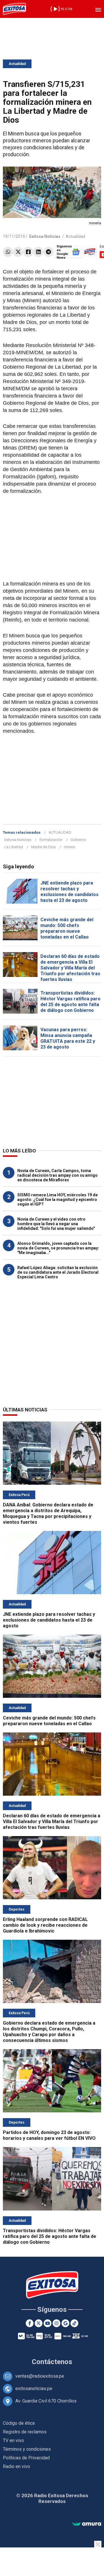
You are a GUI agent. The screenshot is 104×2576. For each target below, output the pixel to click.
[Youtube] (48, 2323)
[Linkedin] (38, 252)
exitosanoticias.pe (34, 2388)
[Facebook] (28, 252)
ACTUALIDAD (60, 832)
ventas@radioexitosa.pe (40, 2376)
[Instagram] (56, 2323)
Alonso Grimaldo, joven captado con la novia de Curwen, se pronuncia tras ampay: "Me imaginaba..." (58, 1248)
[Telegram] (48, 252)
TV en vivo (13, 2440)
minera (69, 847)
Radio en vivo (16, 2466)
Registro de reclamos (25, 2432)
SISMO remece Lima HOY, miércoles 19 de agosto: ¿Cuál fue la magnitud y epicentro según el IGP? (57, 1200)
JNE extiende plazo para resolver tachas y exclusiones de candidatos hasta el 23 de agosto (69, 892)
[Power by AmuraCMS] (87, 2524)
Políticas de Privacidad (26, 2458)
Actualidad (17, 64)
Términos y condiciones (27, 2449)
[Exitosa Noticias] (14, 9)
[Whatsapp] (8, 252)
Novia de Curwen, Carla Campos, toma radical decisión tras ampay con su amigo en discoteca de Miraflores (57, 1175)
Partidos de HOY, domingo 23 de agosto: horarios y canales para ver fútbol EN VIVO (49, 2135)
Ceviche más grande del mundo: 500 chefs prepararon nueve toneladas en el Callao (67, 928)
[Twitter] (18, 252)
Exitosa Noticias (18, 840)
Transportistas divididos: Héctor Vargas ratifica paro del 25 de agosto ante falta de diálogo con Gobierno (70, 1002)
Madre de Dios (43, 847)
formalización (51, 840)
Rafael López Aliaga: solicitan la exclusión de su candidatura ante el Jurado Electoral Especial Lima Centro (58, 1272)
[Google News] (65, 2323)
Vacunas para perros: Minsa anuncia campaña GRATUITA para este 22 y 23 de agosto (68, 1038)
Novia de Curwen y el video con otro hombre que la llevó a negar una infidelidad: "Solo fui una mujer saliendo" (56, 1224)
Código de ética (19, 2423)
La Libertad (14, 847)
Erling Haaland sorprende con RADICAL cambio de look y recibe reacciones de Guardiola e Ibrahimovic (45, 1925)
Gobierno (78, 840)
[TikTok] (74, 2323)
